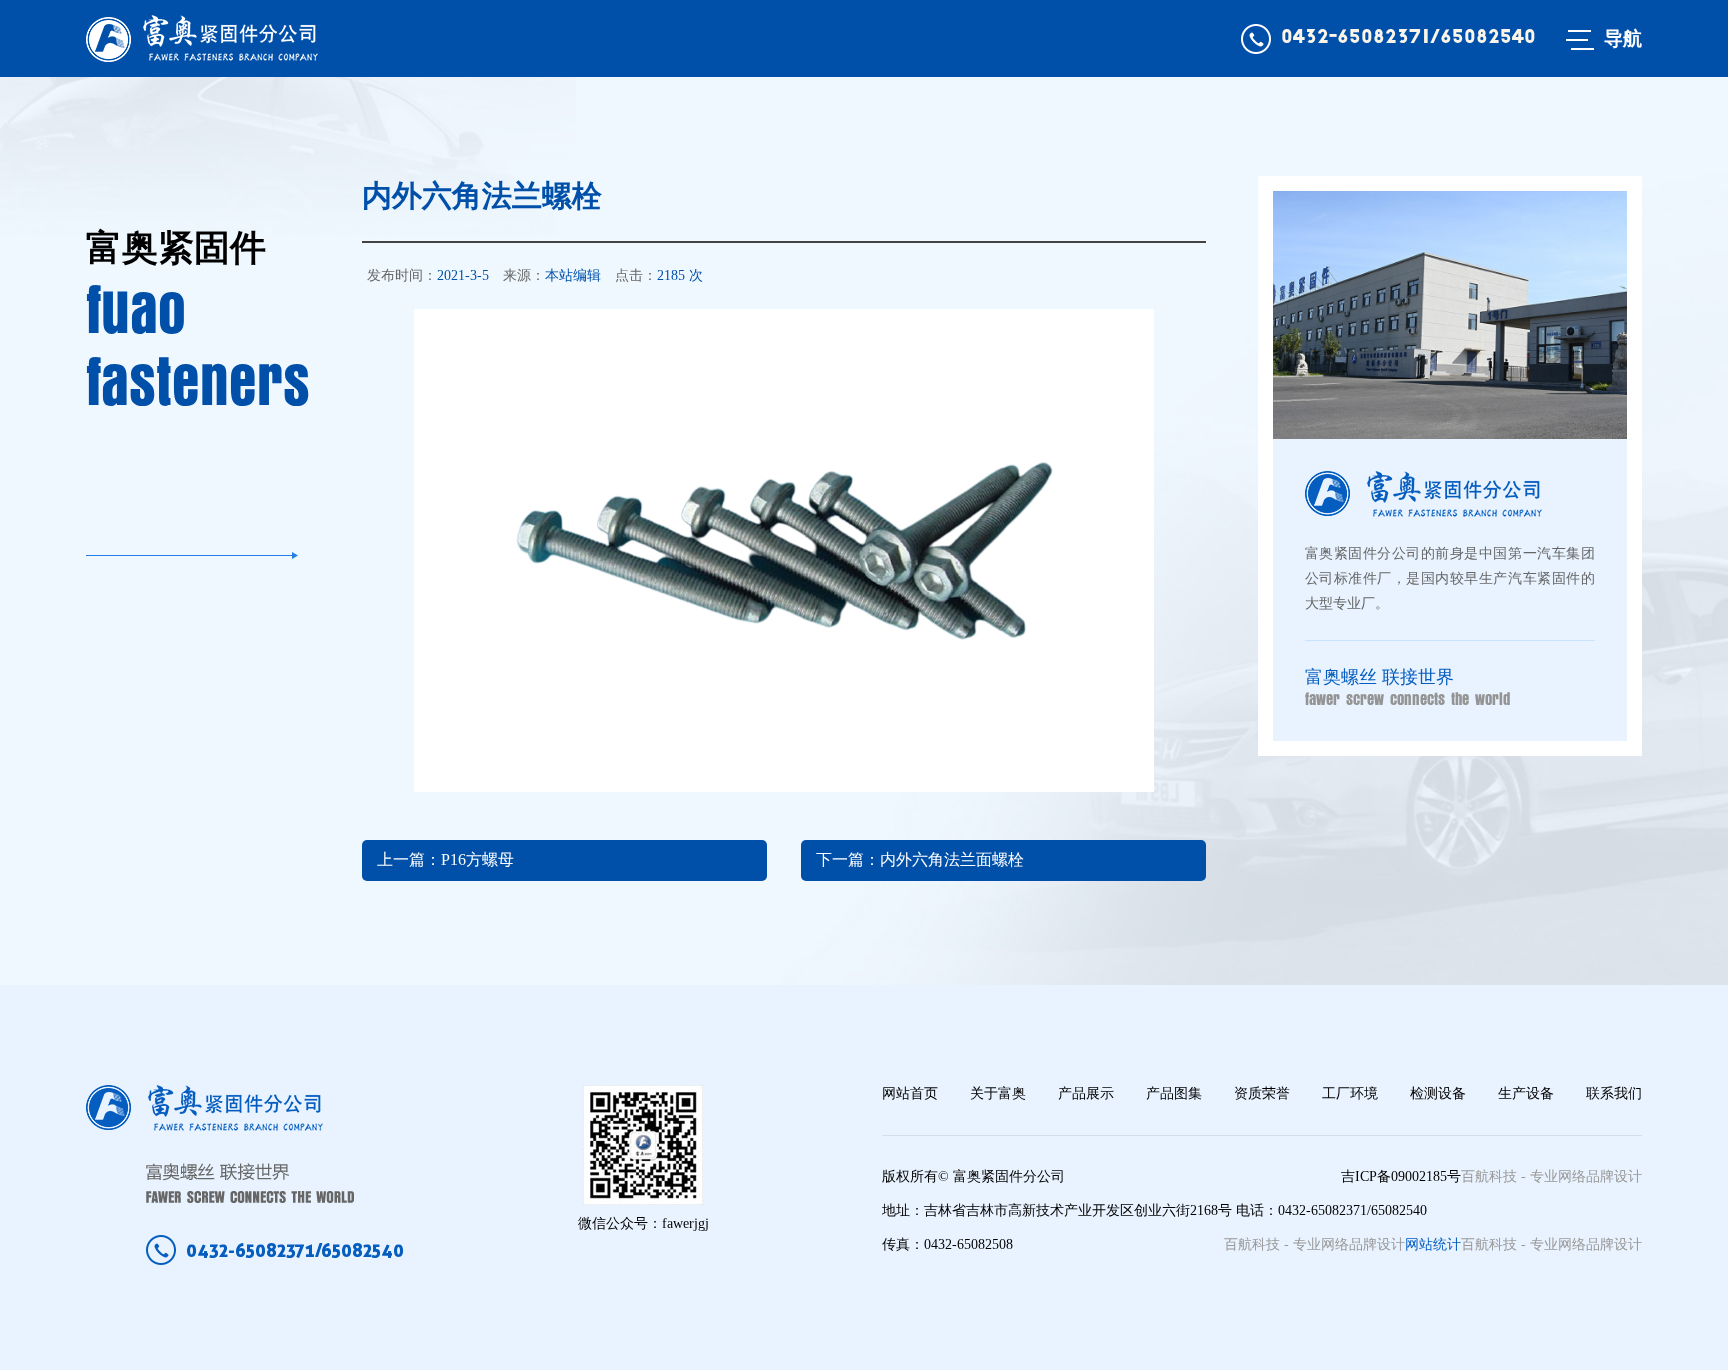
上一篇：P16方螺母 (445, 859)
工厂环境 (1350, 1093)
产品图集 (1174, 1093)
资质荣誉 (1262, 1093)
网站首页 (910, 1093)
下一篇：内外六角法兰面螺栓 (920, 859)
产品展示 (1086, 1093)
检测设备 (1438, 1093)
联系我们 (1614, 1093)
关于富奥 (998, 1093)
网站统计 (1433, 1244)
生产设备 (1526, 1093)
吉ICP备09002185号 (1401, 1176)
